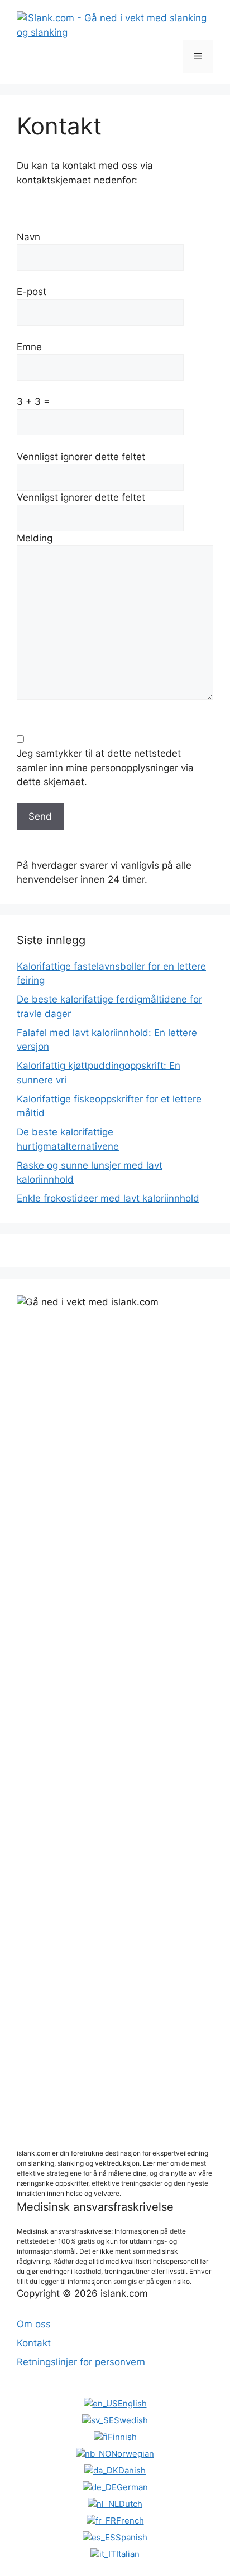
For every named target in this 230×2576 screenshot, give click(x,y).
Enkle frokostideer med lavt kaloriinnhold (108, 1198)
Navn (28, 237)
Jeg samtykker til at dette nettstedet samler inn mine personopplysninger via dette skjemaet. (105, 768)
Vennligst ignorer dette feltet (81, 457)
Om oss (34, 2324)
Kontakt (34, 2343)
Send (40, 816)
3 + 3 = (33, 401)
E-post (32, 292)
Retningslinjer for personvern (81, 2362)
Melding (35, 538)
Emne (29, 347)
